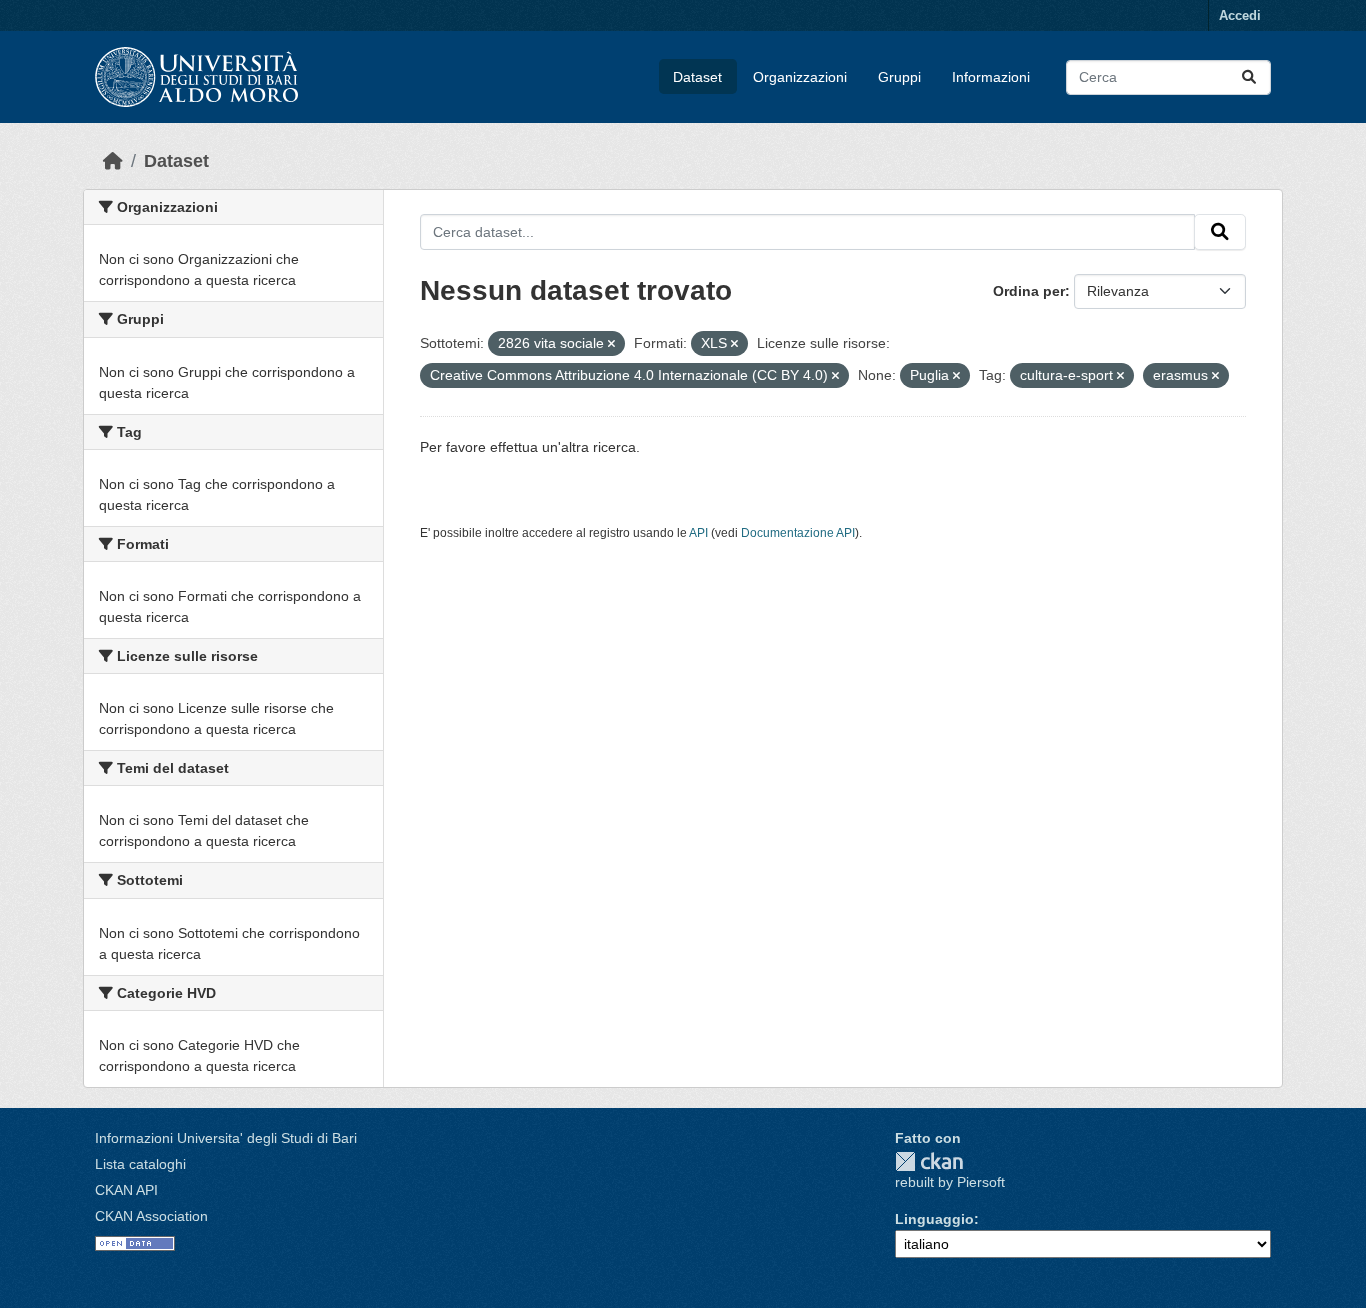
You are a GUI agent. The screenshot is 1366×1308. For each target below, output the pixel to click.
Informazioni (991, 77)
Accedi (1240, 15)
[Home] (113, 161)
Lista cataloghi (140, 1164)
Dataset (697, 77)
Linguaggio (934, 1219)
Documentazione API (798, 533)
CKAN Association (151, 1216)
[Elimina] (611, 344)
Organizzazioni (800, 77)
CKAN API (126, 1190)
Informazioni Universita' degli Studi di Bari (226, 1138)
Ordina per (1029, 291)
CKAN (929, 1161)
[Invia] (1249, 77)
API (698, 533)
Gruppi (899, 77)
